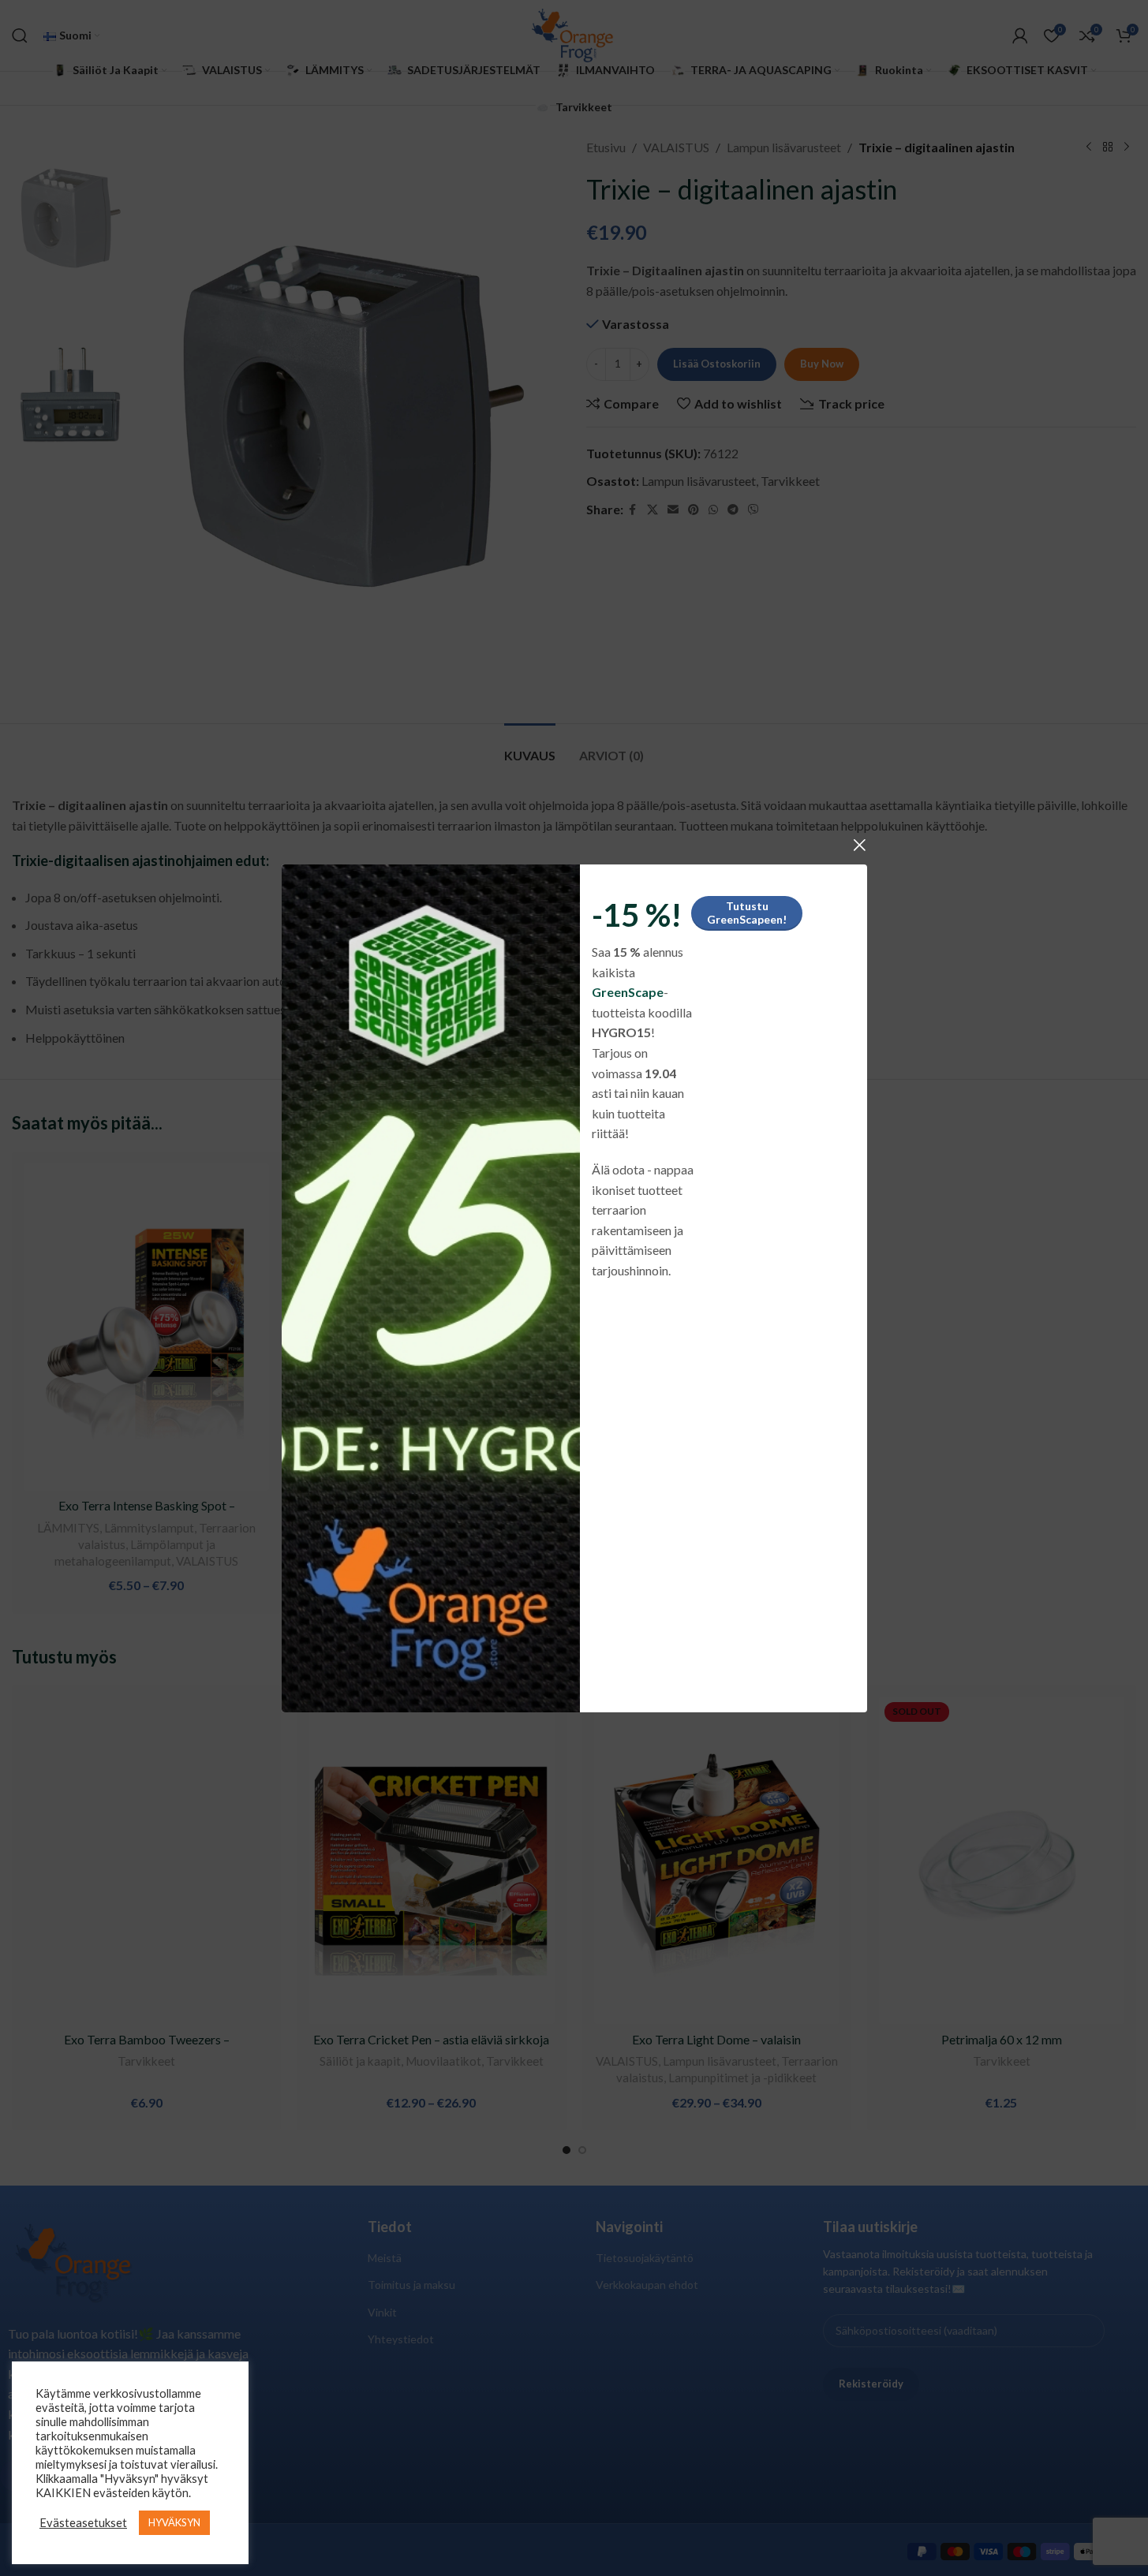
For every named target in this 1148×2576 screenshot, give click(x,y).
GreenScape (627, 992)
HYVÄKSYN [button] (174, 2522)
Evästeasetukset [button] (83, 2523)
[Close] (859, 845)
